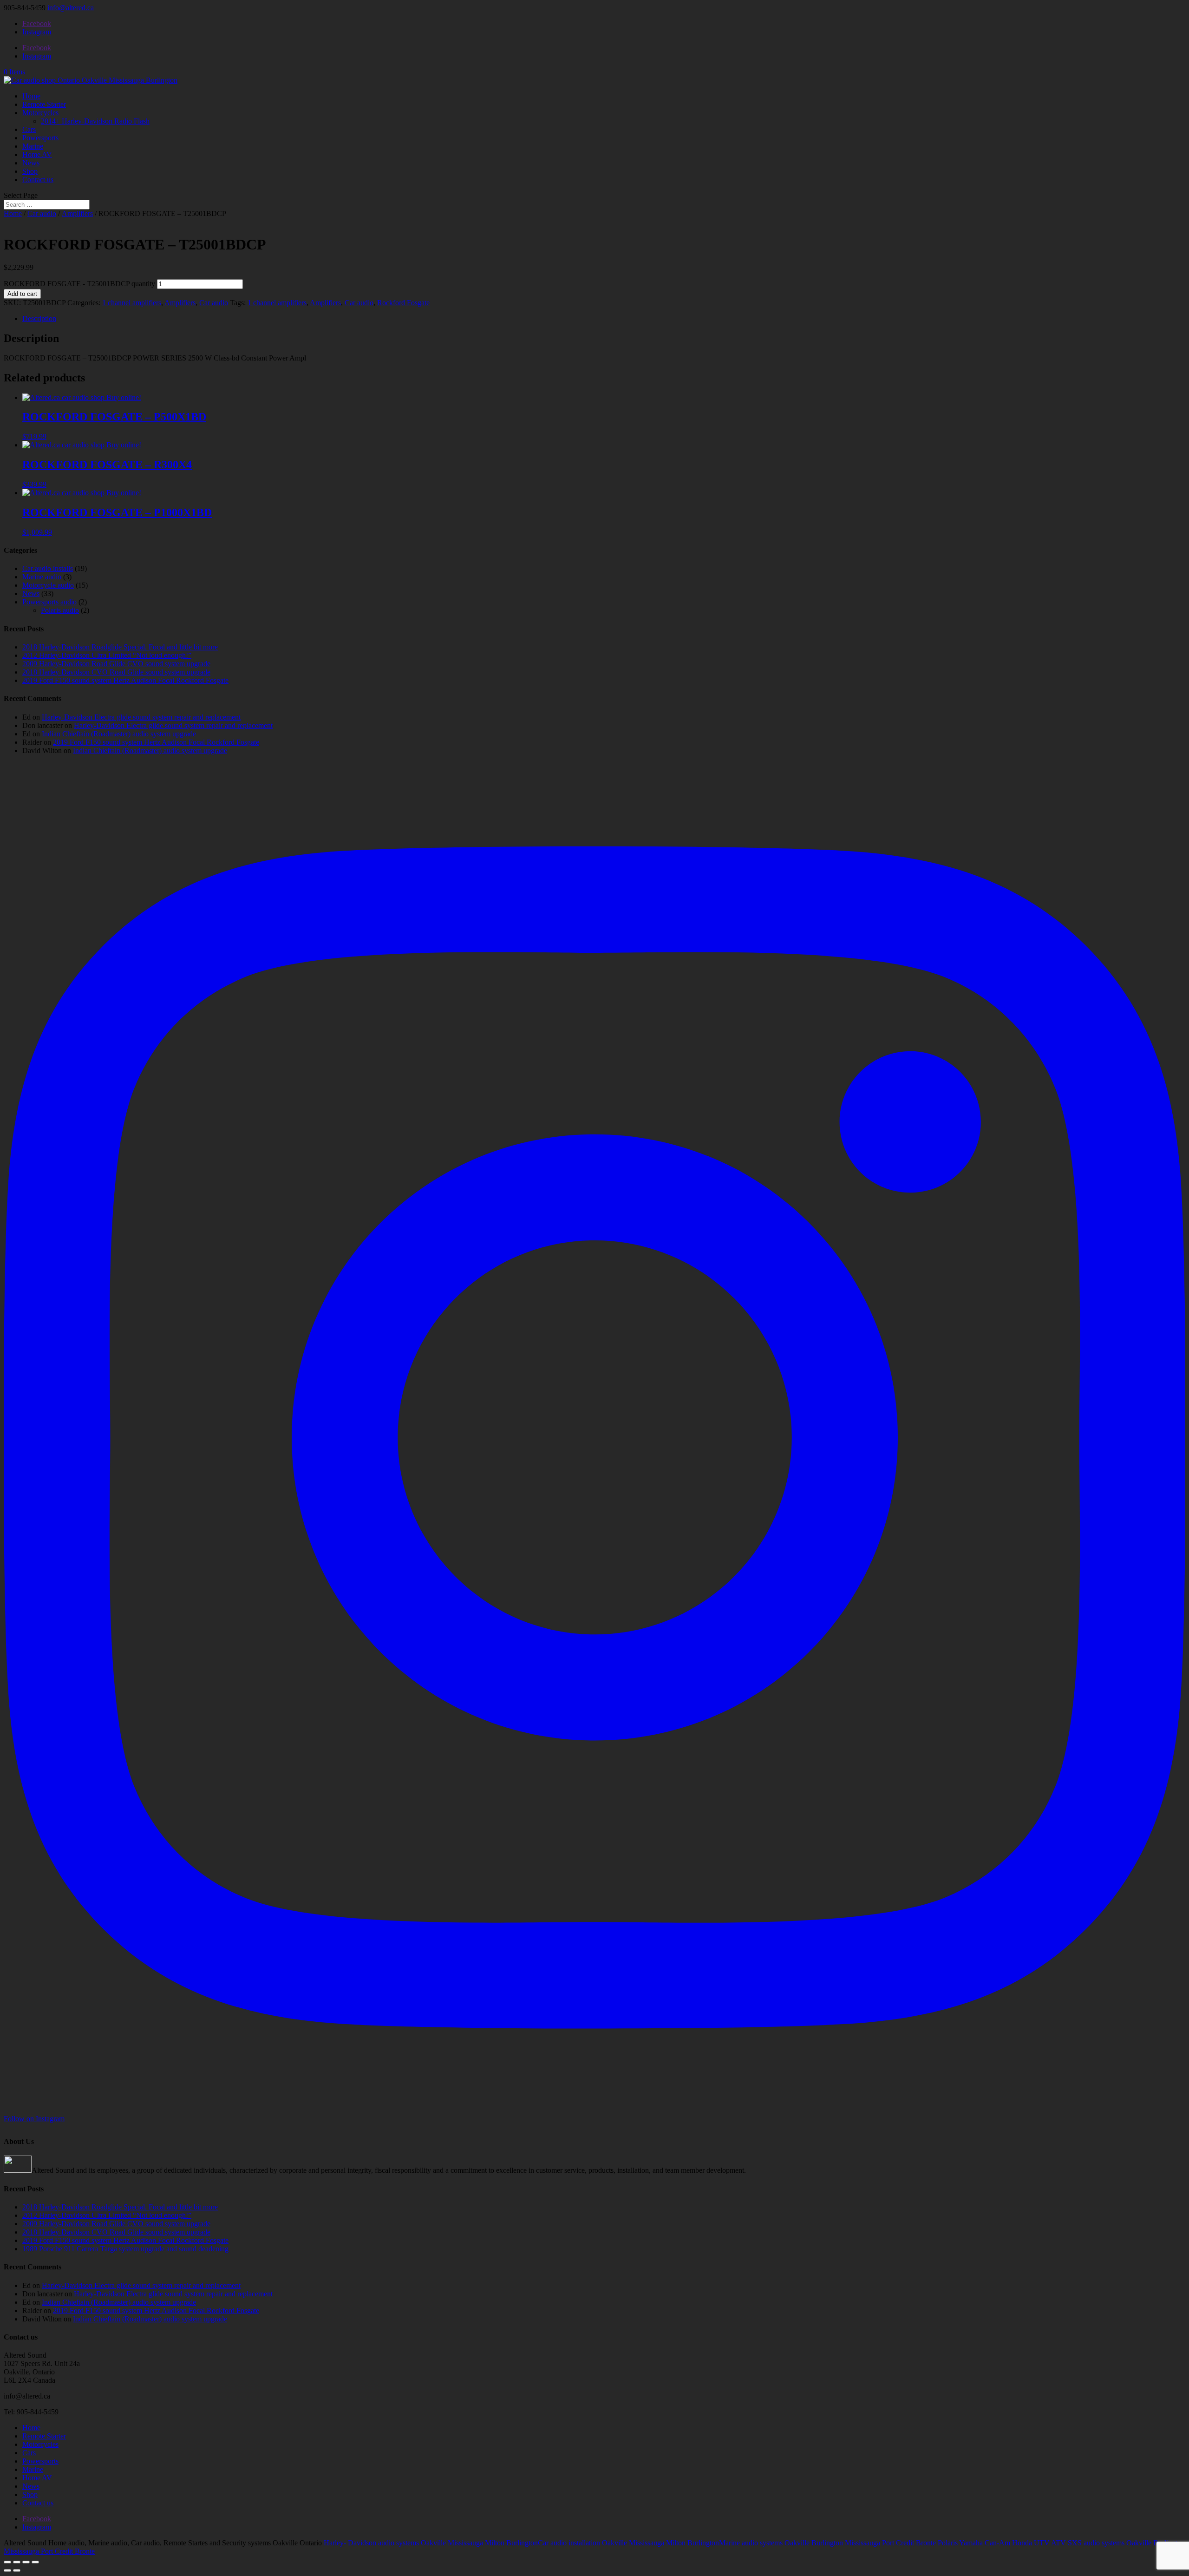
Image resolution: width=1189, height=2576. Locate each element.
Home (31, 96)
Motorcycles (40, 113)
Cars (29, 129)
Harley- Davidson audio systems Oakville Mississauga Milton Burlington (431, 2543)
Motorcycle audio (48, 585)
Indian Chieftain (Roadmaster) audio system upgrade (119, 734)
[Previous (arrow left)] (7, 2570)
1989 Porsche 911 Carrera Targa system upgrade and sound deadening (125, 2249)
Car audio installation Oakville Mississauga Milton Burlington (628, 2543)
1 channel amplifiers (132, 303)
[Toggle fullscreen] (17, 2562)
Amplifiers (77, 213)
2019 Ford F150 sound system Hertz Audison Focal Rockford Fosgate (125, 680)
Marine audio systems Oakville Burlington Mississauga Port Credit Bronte (827, 2543)
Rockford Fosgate (403, 303)
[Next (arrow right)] (17, 2570)
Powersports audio (49, 602)
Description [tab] (39, 318)
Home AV (37, 154)
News (31, 163)
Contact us (38, 180)
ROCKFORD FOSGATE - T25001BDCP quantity (79, 284)
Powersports (40, 138)
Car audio (42, 213)
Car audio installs (48, 568)
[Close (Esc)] (35, 2562)
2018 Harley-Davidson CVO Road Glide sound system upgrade (116, 672)
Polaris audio (60, 610)
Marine (33, 146)
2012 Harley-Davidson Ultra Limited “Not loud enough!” (107, 655)
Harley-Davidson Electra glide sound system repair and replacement (141, 717)
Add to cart (22, 294)
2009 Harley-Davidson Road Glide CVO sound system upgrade (116, 664)
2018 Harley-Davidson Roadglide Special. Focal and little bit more (120, 647)
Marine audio (42, 577)
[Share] (26, 2562)
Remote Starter (44, 104)
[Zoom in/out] (7, 2562)
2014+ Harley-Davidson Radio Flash (95, 121)
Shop (30, 171)
